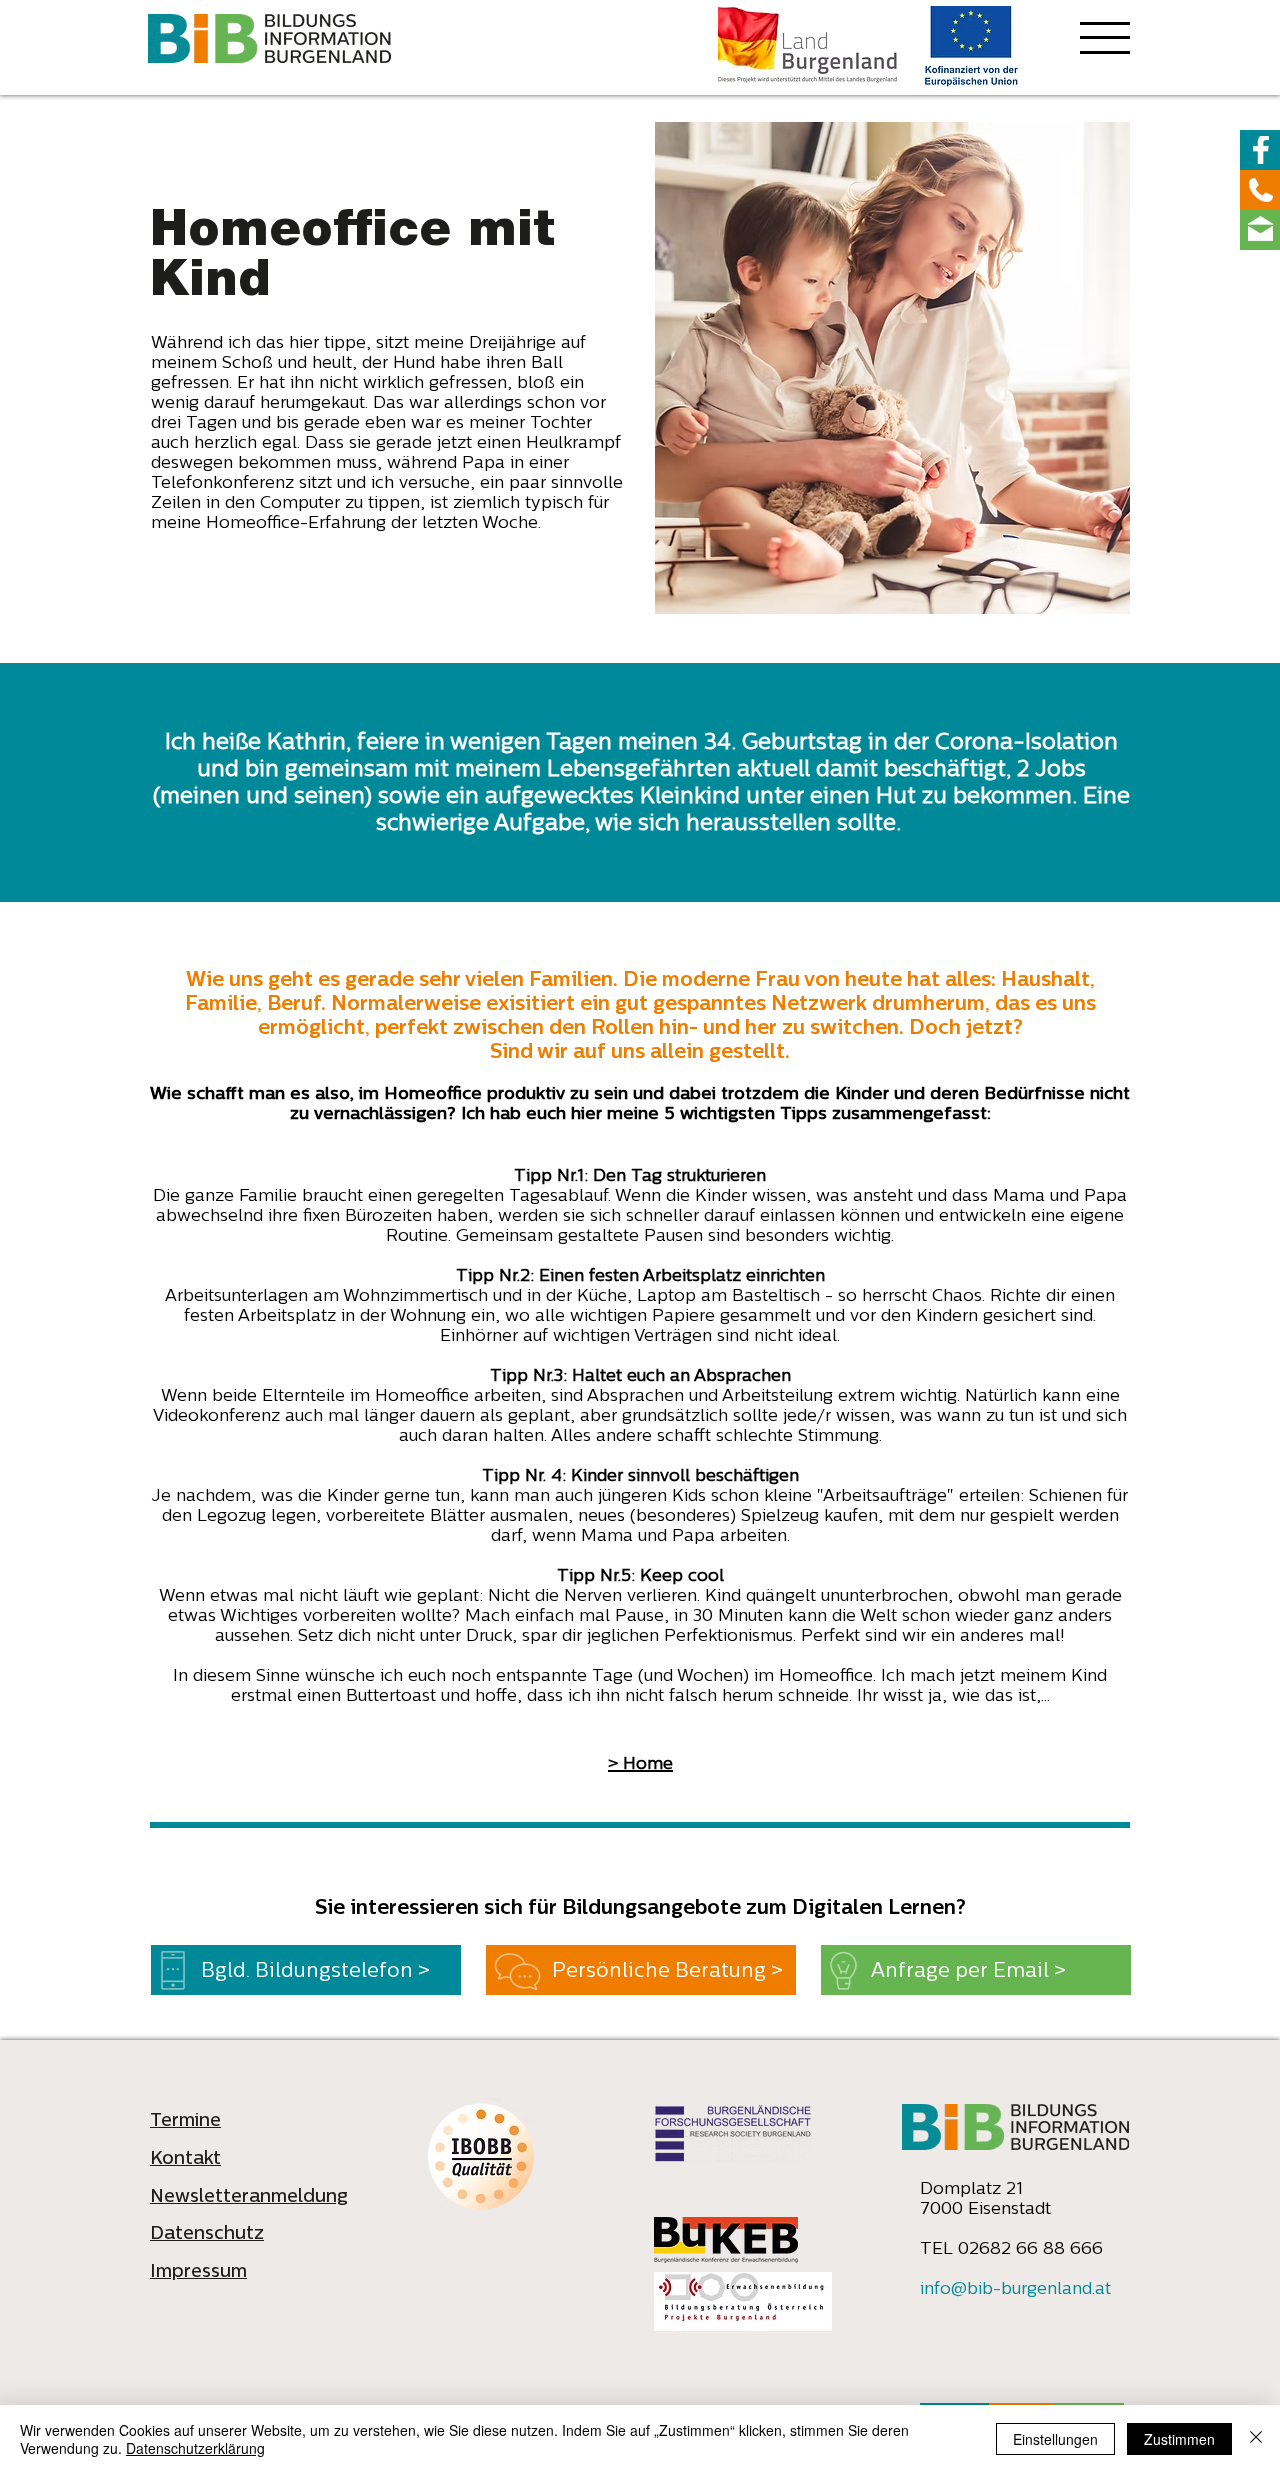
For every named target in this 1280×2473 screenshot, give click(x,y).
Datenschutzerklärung (195, 2448)
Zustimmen (1179, 2439)
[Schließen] (1256, 2439)
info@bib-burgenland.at (1015, 2289)
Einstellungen (1055, 2439)
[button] (1105, 40)
